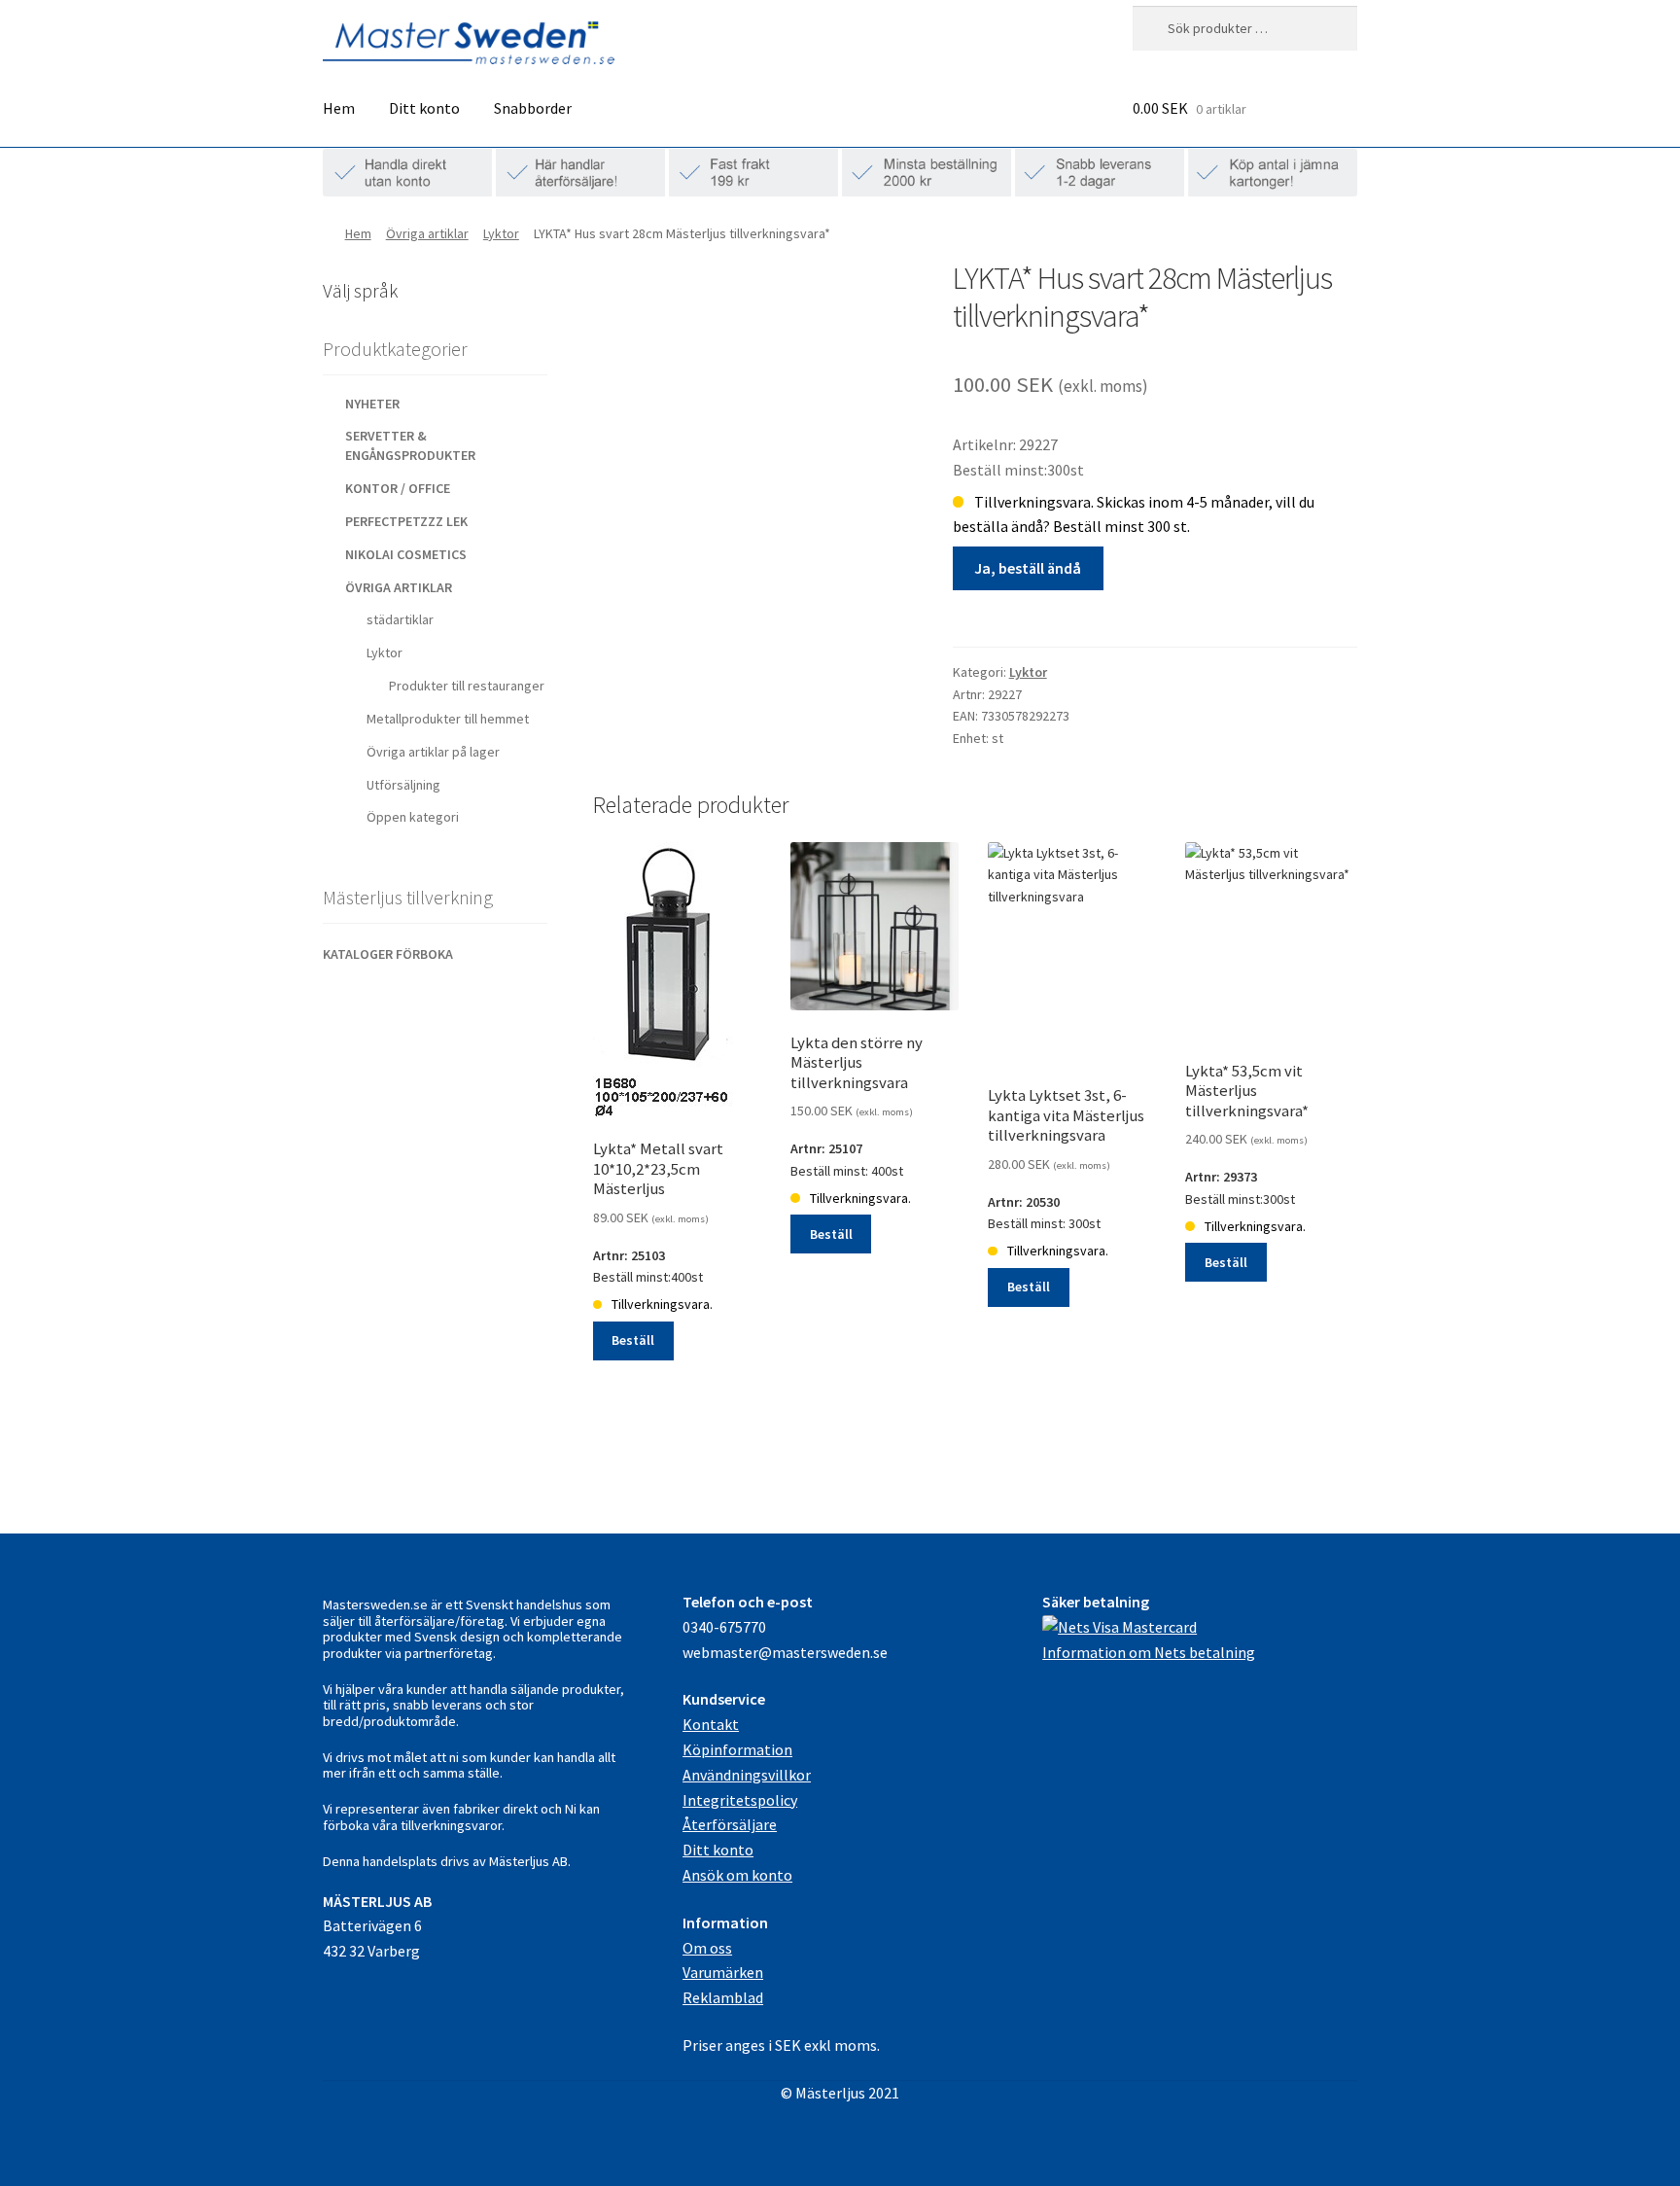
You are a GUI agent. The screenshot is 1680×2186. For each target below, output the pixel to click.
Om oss (707, 1948)
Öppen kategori (413, 817)
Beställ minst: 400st (857, 1145)
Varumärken (723, 1972)
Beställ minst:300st (1247, 1173)
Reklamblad (723, 1997)
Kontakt (711, 1724)
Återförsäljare (730, 1824)
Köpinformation (737, 1749)
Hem (339, 108)
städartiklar (400, 619)
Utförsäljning (403, 785)
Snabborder (533, 108)
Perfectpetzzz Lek (406, 521)
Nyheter (372, 404)
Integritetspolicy (740, 1800)
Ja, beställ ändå (1028, 568)
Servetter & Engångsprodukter (410, 445)
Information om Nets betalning (1149, 1652)
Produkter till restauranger (467, 686)
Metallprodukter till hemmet (448, 719)
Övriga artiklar (427, 233)
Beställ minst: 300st (1066, 1197)
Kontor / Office (398, 488)
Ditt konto (424, 108)
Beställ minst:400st (658, 1251)
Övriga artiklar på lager (433, 752)
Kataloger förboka (388, 954)
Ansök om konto (737, 1875)
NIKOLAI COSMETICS (406, 554)
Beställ (633, 1340)
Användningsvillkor (747, 1775)
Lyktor (501, 233)
